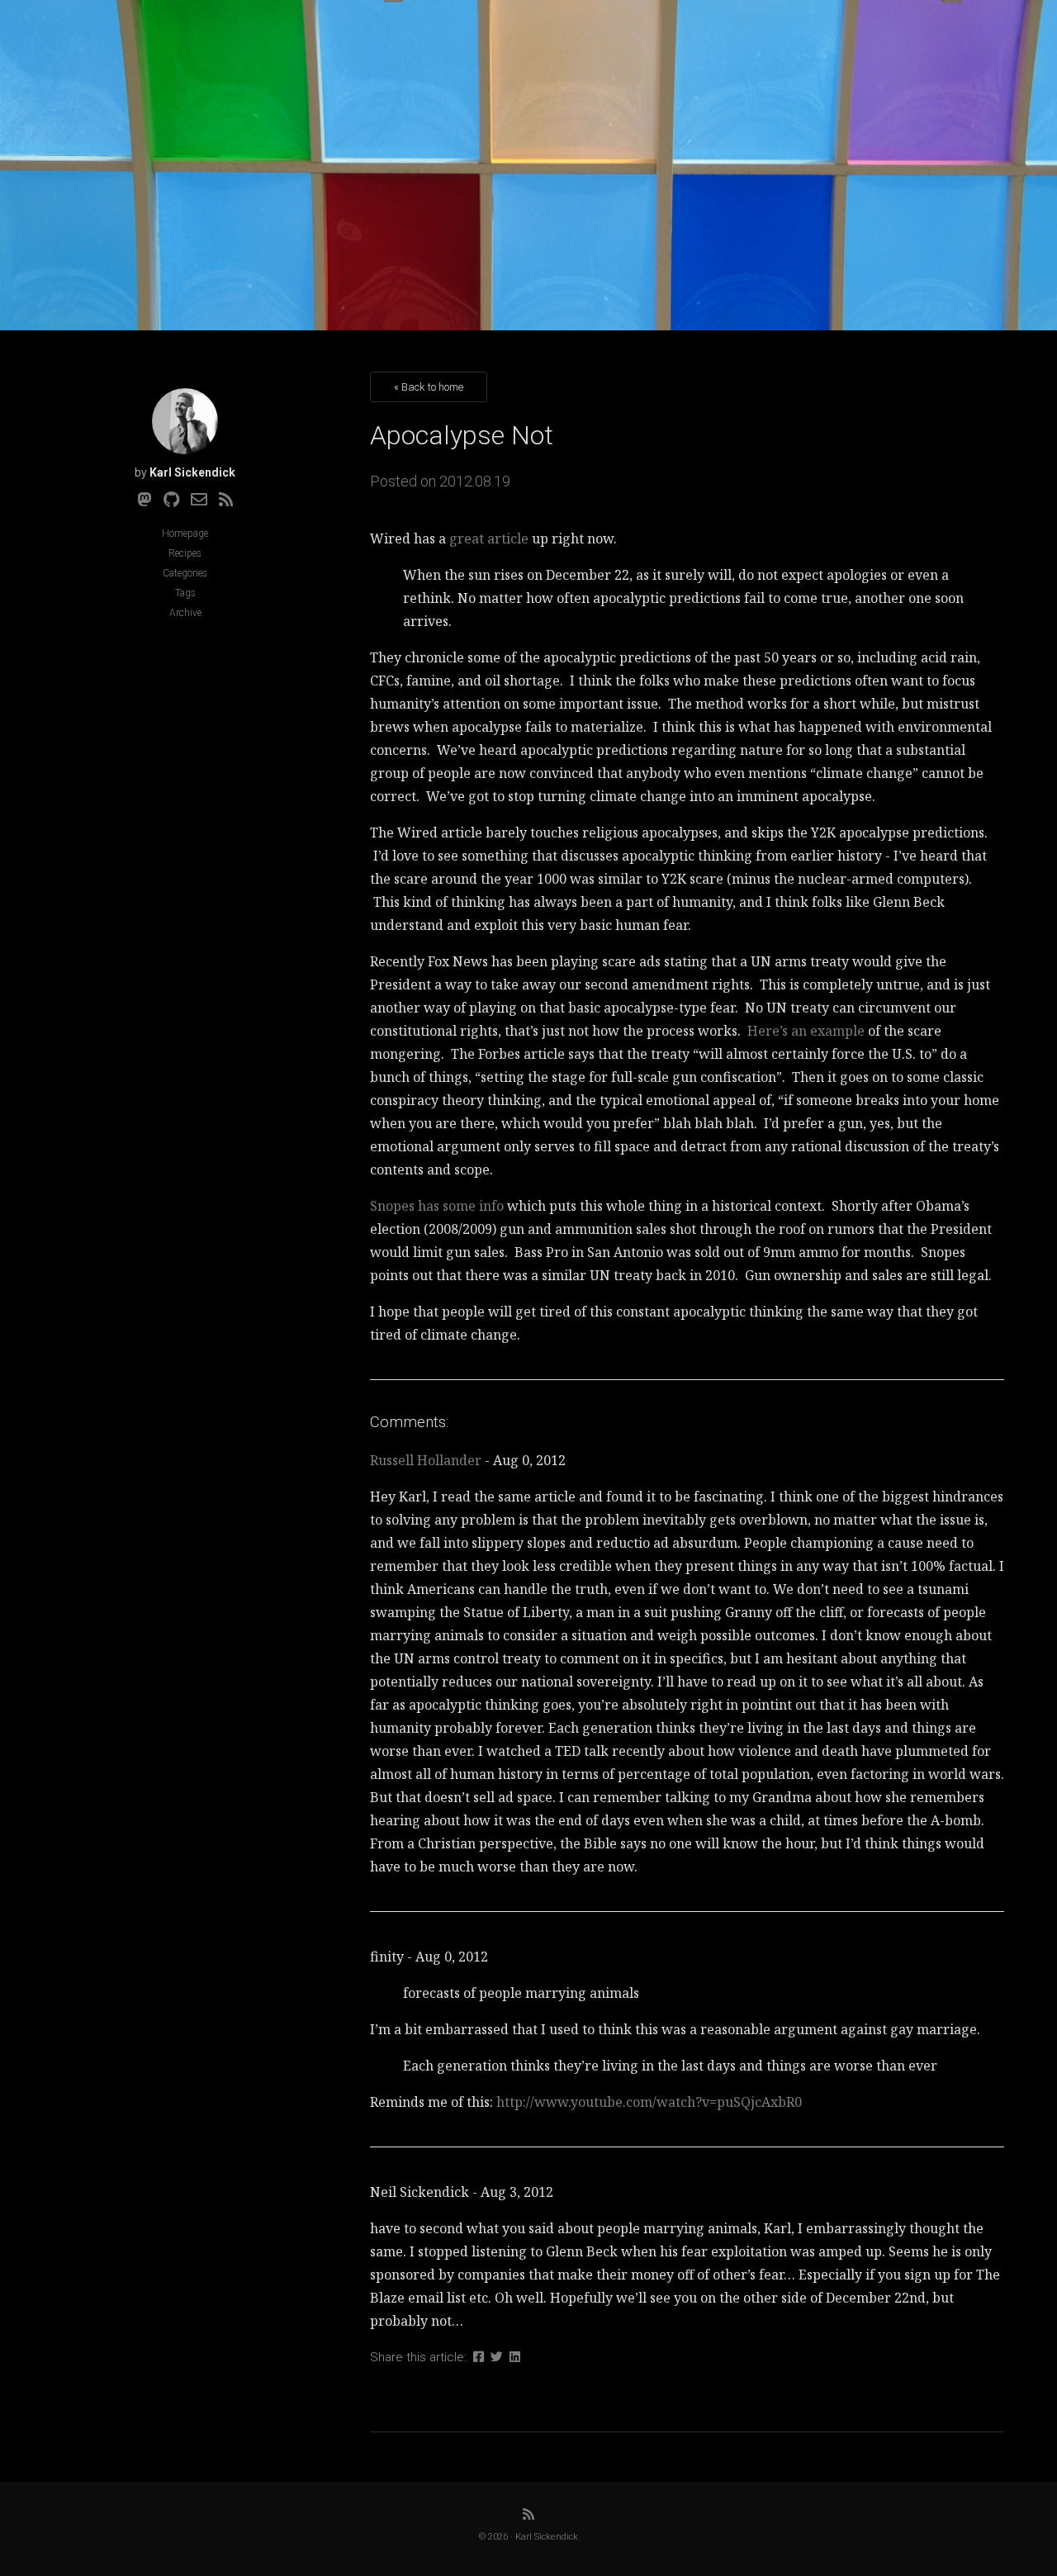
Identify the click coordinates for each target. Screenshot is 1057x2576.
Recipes (185, 553)
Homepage (185, 534)
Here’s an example (806, 1031)
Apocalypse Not (462, 435)
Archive (185, 613)
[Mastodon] (145, 500)
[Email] (199, 500)
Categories (185, 573)
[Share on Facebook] (479, 2357)
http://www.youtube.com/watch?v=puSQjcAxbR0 (649, 2102)
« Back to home (429, 387)
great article (489, 538)
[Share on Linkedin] (515, 2357)
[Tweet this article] (497, 2357)
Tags (185, 593)
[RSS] (226, 500)
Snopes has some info (437, 1206)
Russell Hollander (426, 1460)
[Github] (171, 500)
